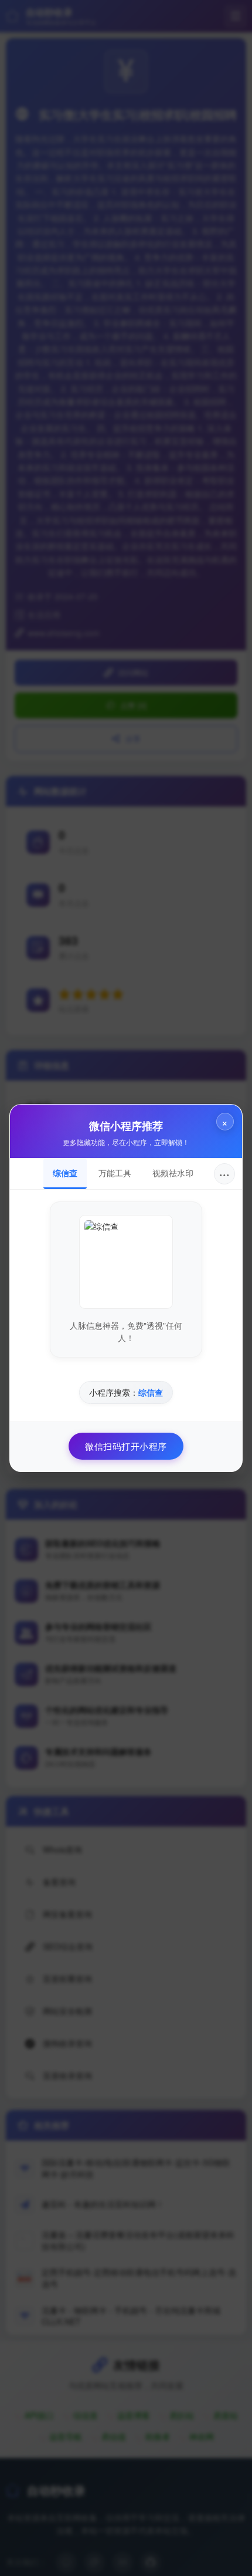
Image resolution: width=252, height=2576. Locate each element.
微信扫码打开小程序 (126, 1446)
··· (224, 1174)
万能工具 (115, 1173)
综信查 (65, 1173)
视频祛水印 (173, 1173)
